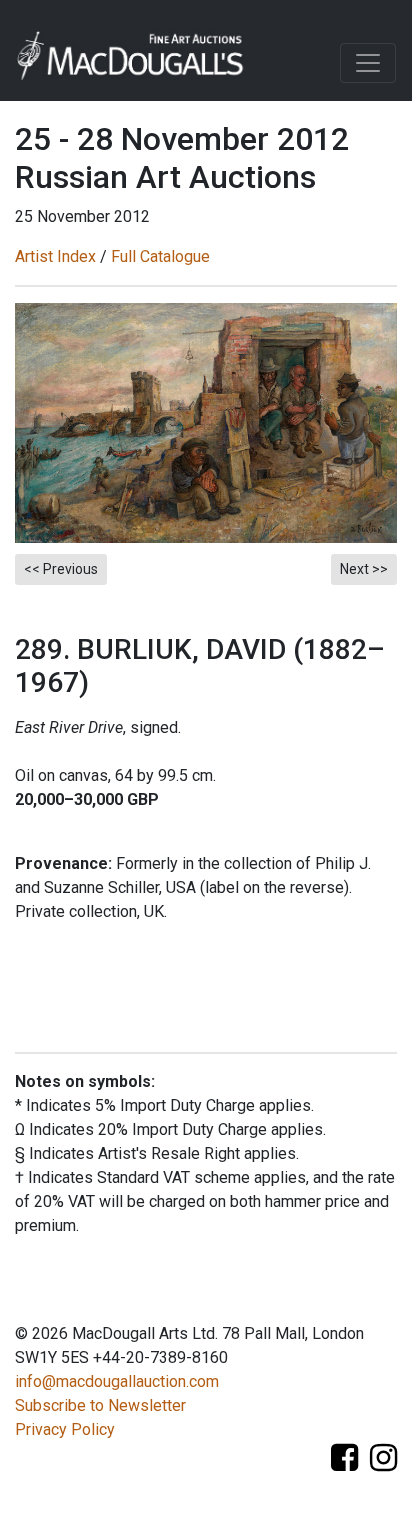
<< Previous (61, 569)
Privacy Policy (65, 1429)
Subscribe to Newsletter (100, 1405)
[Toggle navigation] (368, 63)
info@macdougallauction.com (117, 1381)
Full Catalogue (160, 256)
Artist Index (55, 256)
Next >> (364, 569)
